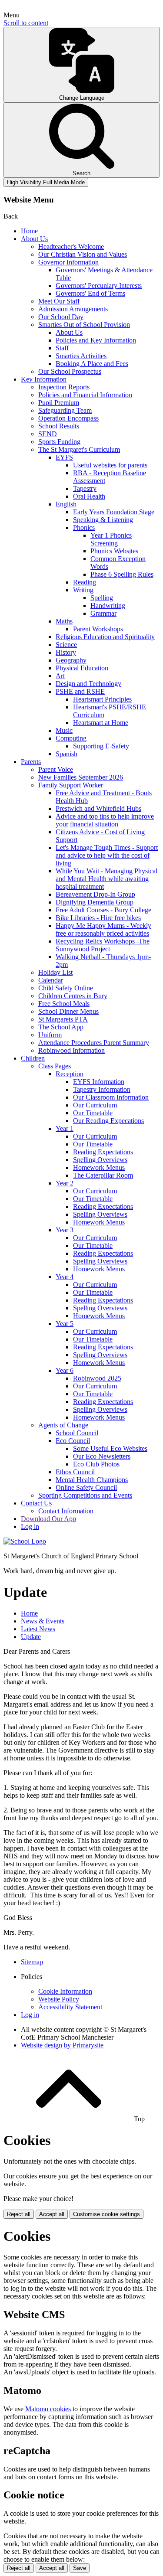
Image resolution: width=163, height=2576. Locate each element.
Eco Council (73, 1441)
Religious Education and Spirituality (105, 637)
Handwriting (108, 606)
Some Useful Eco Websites (110, 1448)
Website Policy (59, 1999)
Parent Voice (56, 769)
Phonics (84, 527)
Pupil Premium (59, 403)
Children (33, 1058)
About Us (34, 239)
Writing (83, 590)
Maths (64, 621)
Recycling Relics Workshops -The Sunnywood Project (103, 945)
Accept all (52, 2214)
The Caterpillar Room (103, 1175)
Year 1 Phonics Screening (111, 539)
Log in (30, 1526)
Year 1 (65, 1128)
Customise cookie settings (106, 2214)
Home (29, 231)
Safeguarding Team (65, 410)
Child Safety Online (66, 988)
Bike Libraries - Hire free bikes (98, 918)
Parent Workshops (98, 629)
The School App (61, 1027)
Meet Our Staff (59, 301)
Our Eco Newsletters (102, 1456)
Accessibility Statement (70, 2007)
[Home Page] (25, 1541)
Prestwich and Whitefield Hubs (98, 808)
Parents (31, 762)
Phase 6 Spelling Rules (122, 574)
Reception (70, 1074)
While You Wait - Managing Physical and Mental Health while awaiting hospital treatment (106, 879)
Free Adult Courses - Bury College (103, 910)
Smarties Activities (81, 356)
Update (31, 1637)
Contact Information (66, 1511)
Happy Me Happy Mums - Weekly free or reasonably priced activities (103, 929)
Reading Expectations (103, 1152)
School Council (77, 1433)
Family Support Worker (71, 785)
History (66, 652)
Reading (85, 582)
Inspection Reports (64, 387)
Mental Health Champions (92, 1480)
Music (64, 730)
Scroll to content (26, 23)
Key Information (44, 379)
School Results (59, 426)
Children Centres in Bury (73, 996)
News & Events (43, 1621)
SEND (48, 434)
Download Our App (48, 1519)
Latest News (38, 1629)
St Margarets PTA (63, 1019)
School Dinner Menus (68, 1011)
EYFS (64, 457)
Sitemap (32, 1962)
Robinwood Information (72, 1050)
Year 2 (65, 1183)
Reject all (19, 2214)
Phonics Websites (114, 551)
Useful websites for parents (110, 465)
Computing (71, 738)
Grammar (103, 613)
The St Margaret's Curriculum (79, 449)
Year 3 (65, 1230)
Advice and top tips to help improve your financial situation (105, 820)
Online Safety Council (86, 1487)
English (66, 504)
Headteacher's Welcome (71, 246)
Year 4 (65, 1277)
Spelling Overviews (100, 1160)
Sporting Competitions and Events (85, 1495)
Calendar (51, 980)
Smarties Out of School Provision (84, 325)
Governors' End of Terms (90, 293)
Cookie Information (65, 1991)
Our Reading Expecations (108, 1121)
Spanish (67, 754)
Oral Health (89, 496)
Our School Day (61, 317)
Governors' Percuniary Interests (99, 286)
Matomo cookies (48, 2409)
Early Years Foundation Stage (114, 512)
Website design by (62, 2045)
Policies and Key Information (96, 340)
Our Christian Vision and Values (83, 254)
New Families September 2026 (81, 777)
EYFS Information (99, 1082)
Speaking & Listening (103, 520)
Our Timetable (93, 1113)
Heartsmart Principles (102, 699)
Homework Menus (99, 1167)
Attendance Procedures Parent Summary (94, 1043)
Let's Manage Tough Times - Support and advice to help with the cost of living (107, 855)
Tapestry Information (102, 1089)
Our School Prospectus (70, 371)
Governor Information (68, 262)
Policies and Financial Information (85, 395)
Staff (62, 348)
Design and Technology (88, 684)
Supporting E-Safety (101, 746)
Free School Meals (64, 1004)
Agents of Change (63, 1425)
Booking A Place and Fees (92, 364)
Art (60, 676)
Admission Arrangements (73, 309)
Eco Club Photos (96, 1464)
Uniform (50, 1035)
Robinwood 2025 (97, 1378)
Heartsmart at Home (101, 723)
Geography (71, 660)
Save (80, 2568)
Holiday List (55, 972)
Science (66, 645)
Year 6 (65, 1370)
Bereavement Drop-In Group (95, 894)
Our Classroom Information (111, 1097)
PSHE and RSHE (80, 691)
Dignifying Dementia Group (95, 902)
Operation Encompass (68, 418)
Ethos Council (75, 1472)
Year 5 (65, 1324)
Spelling (102, 598)
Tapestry (85, 488)
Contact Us (36, 1503)
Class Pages (55, 1066)
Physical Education (82, 668)
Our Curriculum (95, 1105)
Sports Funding (59, 442)
